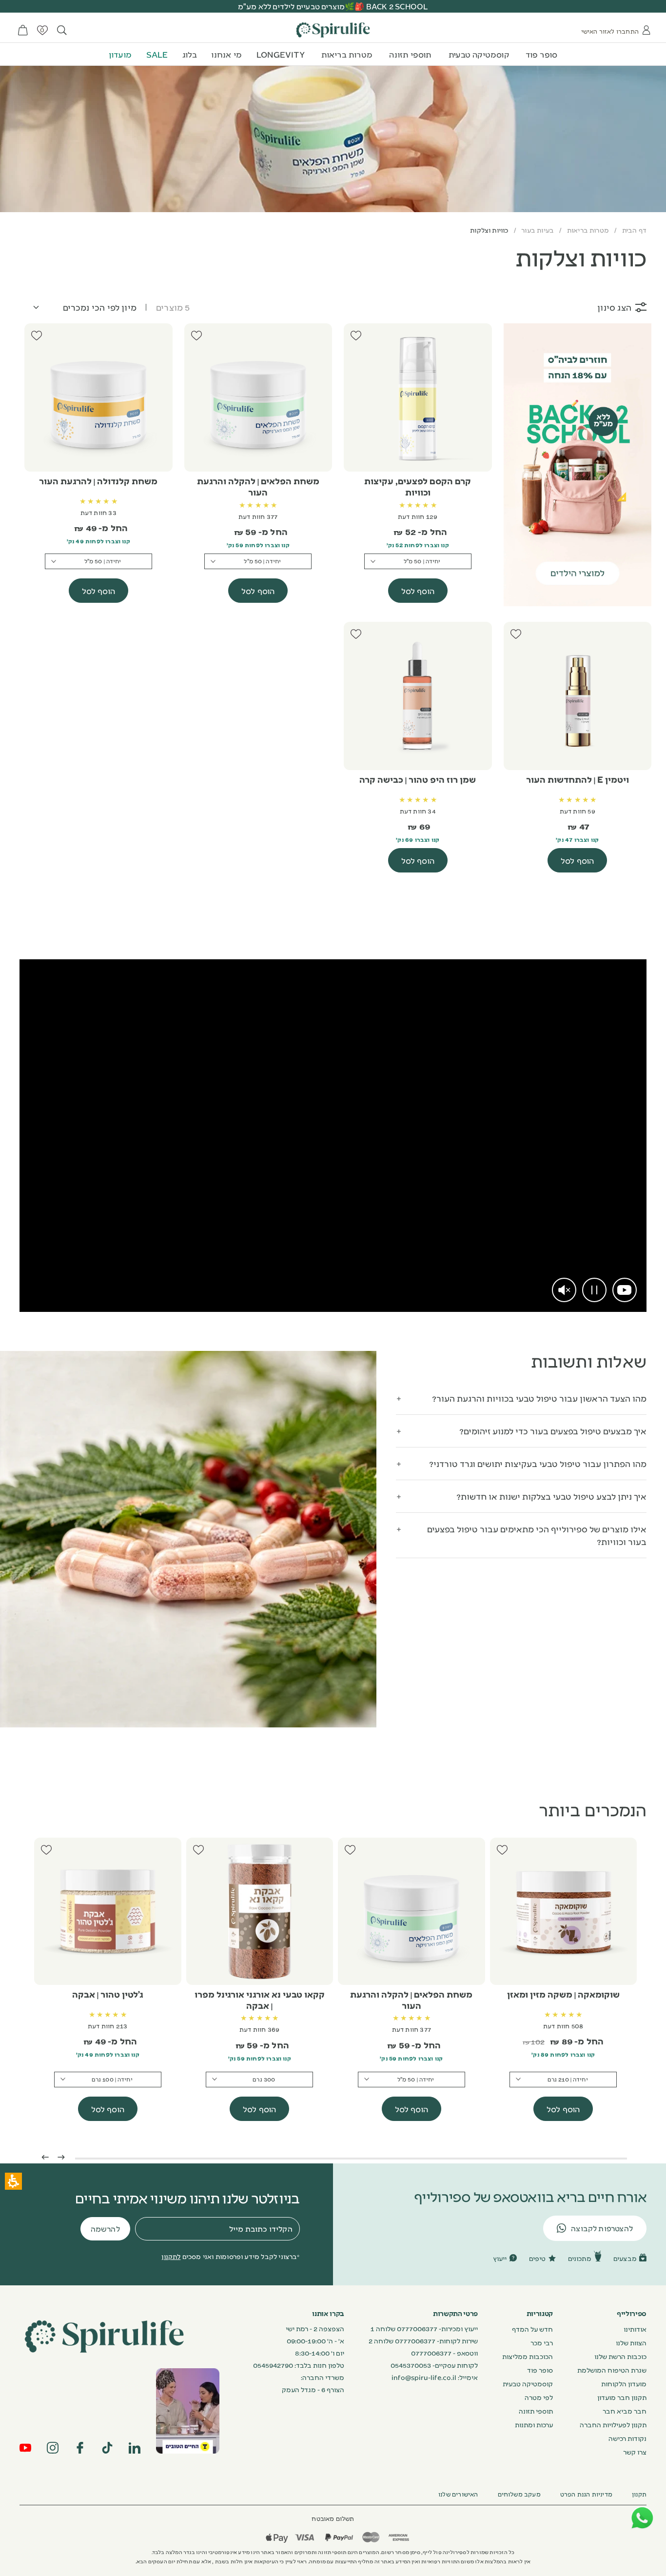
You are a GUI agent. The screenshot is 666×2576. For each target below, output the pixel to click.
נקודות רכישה (627, 2438)
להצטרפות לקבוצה (602, 2228)
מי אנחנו (226, 54)
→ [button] (61, 2156)
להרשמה (105, 2229)
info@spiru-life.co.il (424, 2377)
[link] (625, 1290)
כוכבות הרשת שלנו (620, 2356)
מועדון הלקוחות (624, 2383)
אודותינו (635, 2329)
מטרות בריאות (347, 54)
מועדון (120, 54)
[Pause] (594, 1290)
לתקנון (171, 2256)
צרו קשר (635, 2452)
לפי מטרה (539, 2397)
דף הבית (634, 230)
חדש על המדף (532, 2329)
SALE (157, 54)
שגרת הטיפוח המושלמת (612, 2370)
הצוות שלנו (631, 2342)
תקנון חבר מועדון (622, 2397)
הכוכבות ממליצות (528, 2356)
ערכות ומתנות (534, 2424)
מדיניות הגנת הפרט (586, 2494)
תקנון (639, 2494)
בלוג (190, 54)
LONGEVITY (281, 54)
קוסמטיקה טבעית (479, 54)
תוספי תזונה (410, 54)
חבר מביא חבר (625, 2411)
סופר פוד (542, 54)
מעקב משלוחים (519, 2494)
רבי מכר (542, 2342)
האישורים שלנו (458, 2494)
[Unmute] (564, 1290)
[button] (521, 1398)
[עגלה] (23, 30)
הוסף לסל (418, 591)
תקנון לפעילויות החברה (613, 2424)
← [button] (45, 2156)
